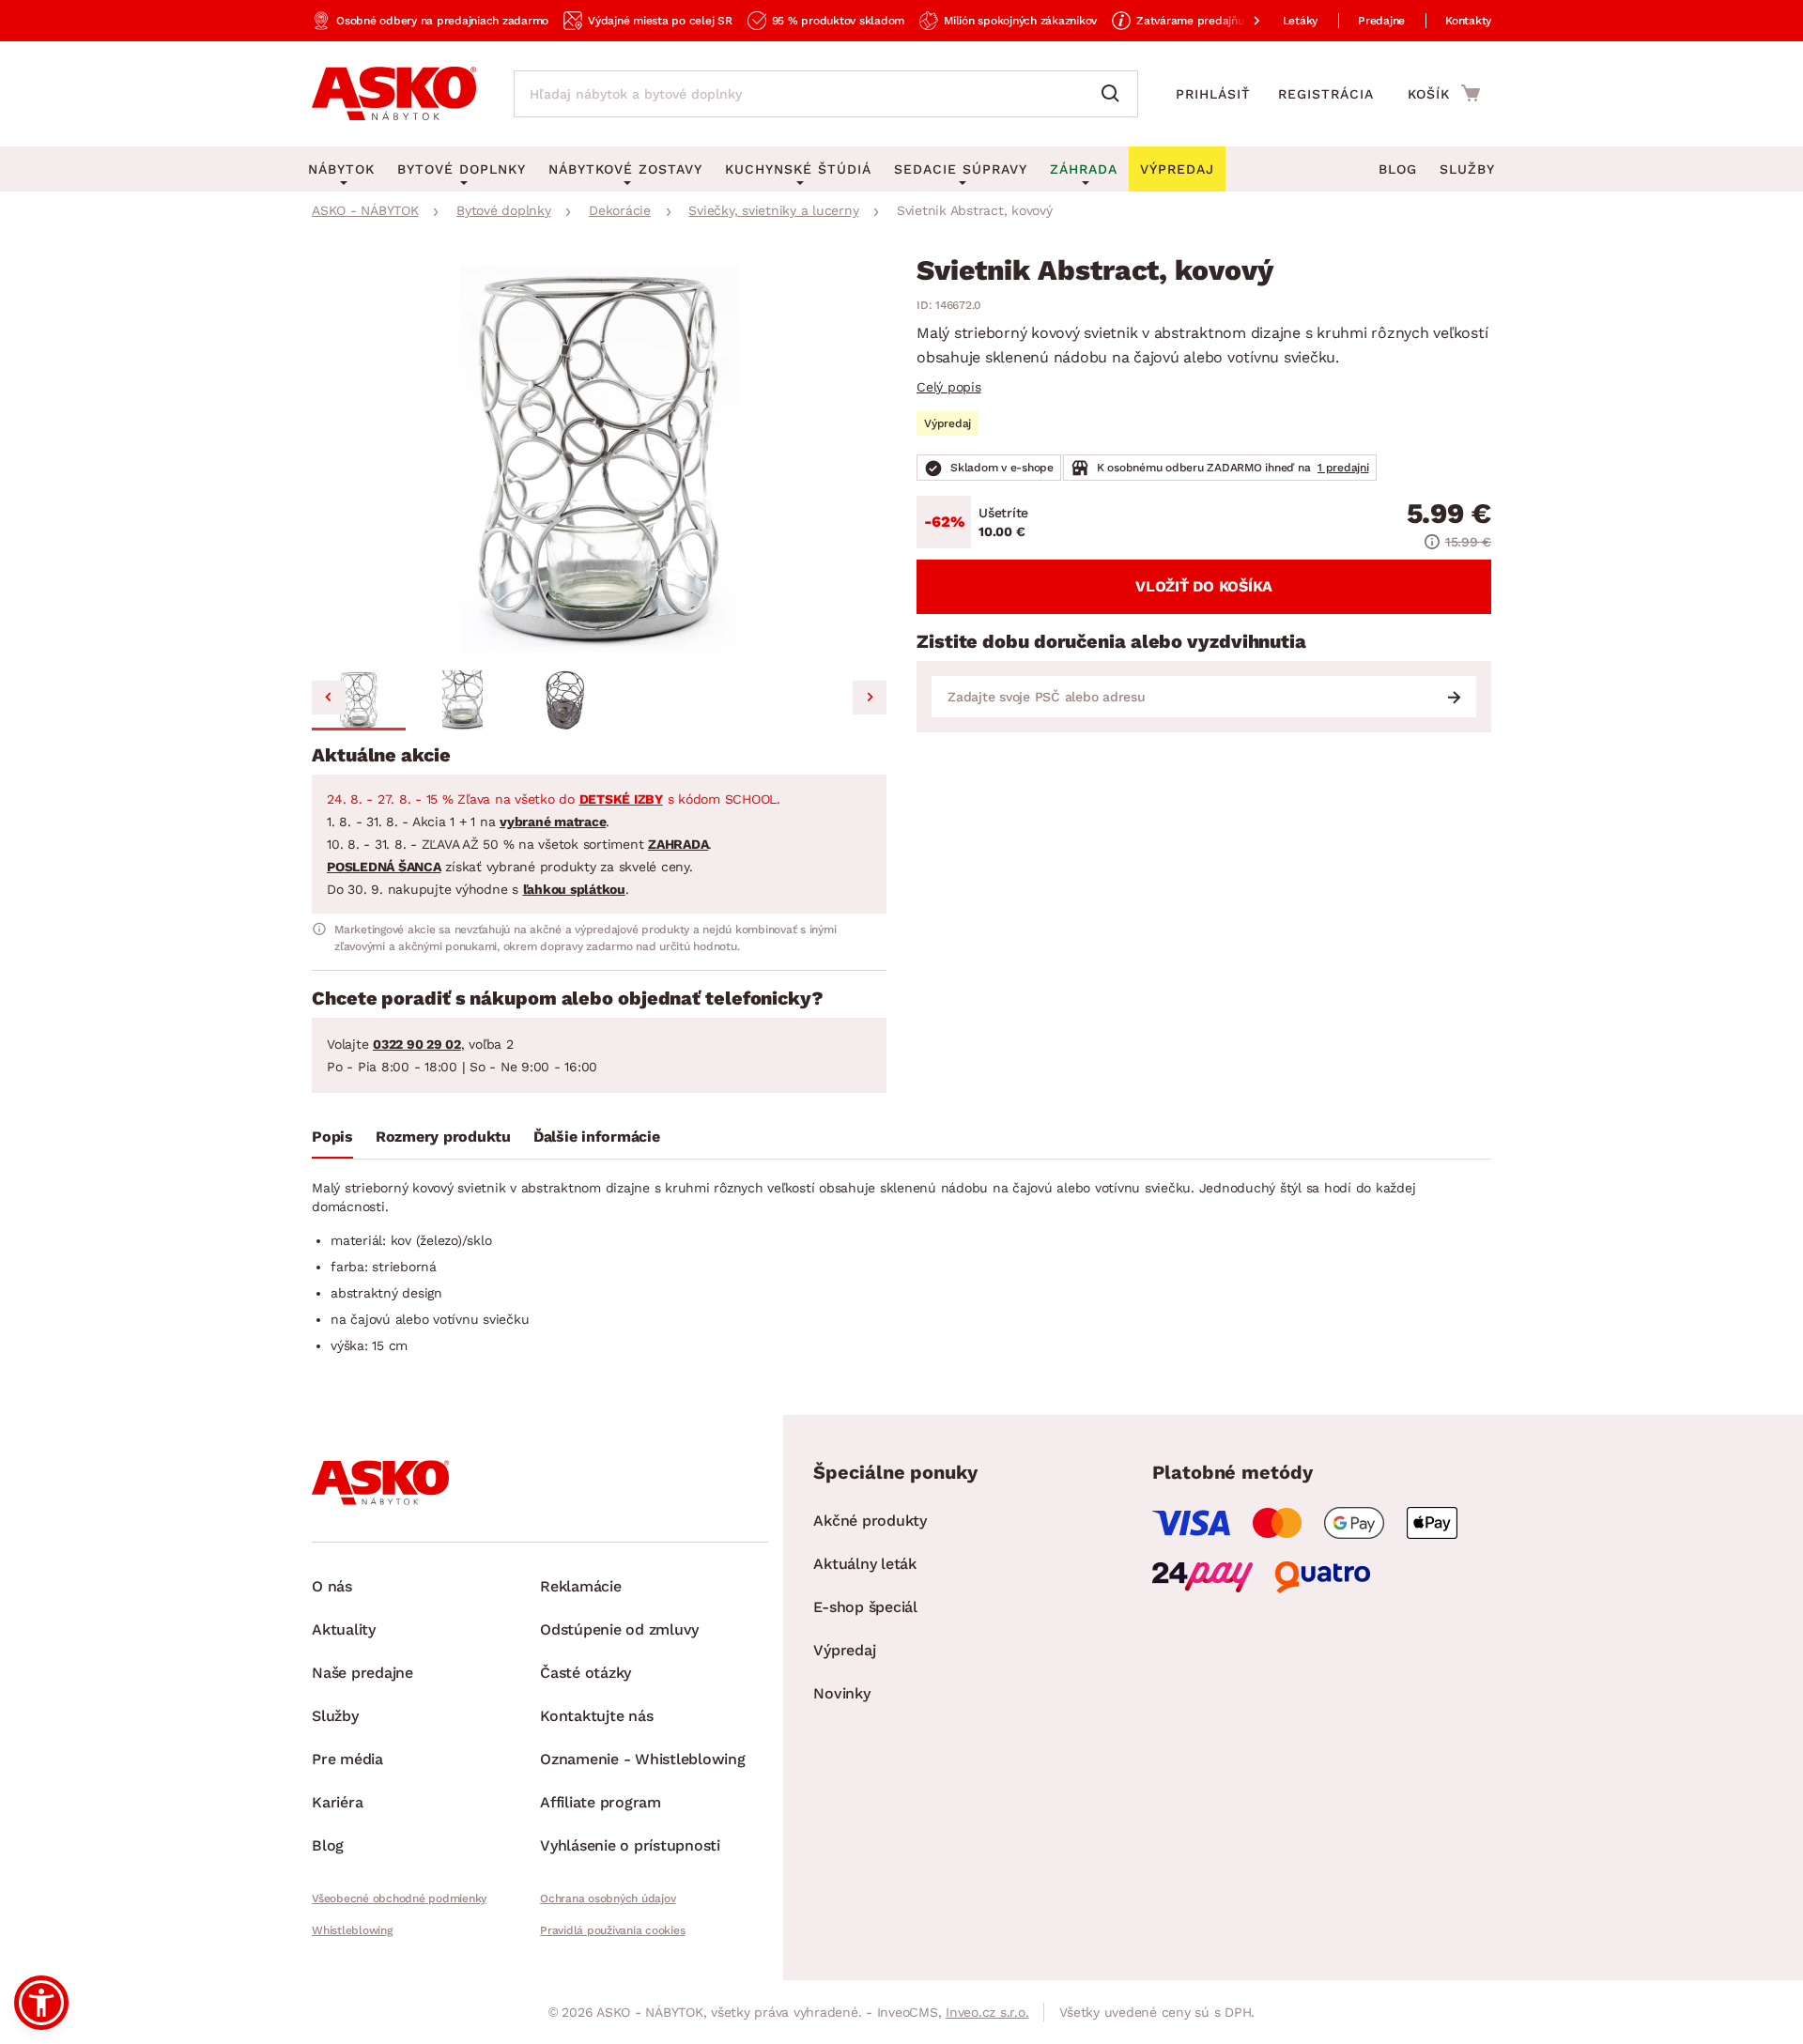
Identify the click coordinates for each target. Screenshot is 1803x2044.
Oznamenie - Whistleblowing (643, 1759)
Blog (1398, 169)
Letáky (1301, 21)
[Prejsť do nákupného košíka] (1444, 93)
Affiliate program (601, 1802)
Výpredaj (844, 1650)
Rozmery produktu (443, 1137)
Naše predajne (362, 1673)
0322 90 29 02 (417, 1044)
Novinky (841, 1693)
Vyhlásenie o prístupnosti (630, 1845)
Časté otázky (586, 1673)
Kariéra (337, 1802)
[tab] (332, 1141)
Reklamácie (581, 1586)
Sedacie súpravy (961, 169)
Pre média (347, 1759)
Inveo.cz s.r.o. (987, 2012)
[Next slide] (870, 698)
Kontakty (1468, 21)
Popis (332, 1137)
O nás (332, 1586)
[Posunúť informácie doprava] (1241, 21)
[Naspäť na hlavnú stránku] (394, 94)
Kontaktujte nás (596, 1716)
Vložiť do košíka (1204, 586)
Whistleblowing (352, 1930)
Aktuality (344, 1629)
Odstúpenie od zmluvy (619, 1629)
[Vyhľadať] (1115, 94)
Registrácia (1326, 94)
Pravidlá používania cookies (612, 1930)
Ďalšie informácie (597, 1137)
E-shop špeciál (865, 1607)
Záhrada (1084, 169)
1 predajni (1343, 468)
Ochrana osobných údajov (608, 1898)
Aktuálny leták (865, 1564)
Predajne (1381, 21)
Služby (1467, 169)
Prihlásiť (1213, 94)
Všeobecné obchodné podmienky (399, 1898)
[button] (359, 700)
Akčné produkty (870, 1521)
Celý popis (949, 387)
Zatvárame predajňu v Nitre (1210, 21)
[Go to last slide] (329, 698)
